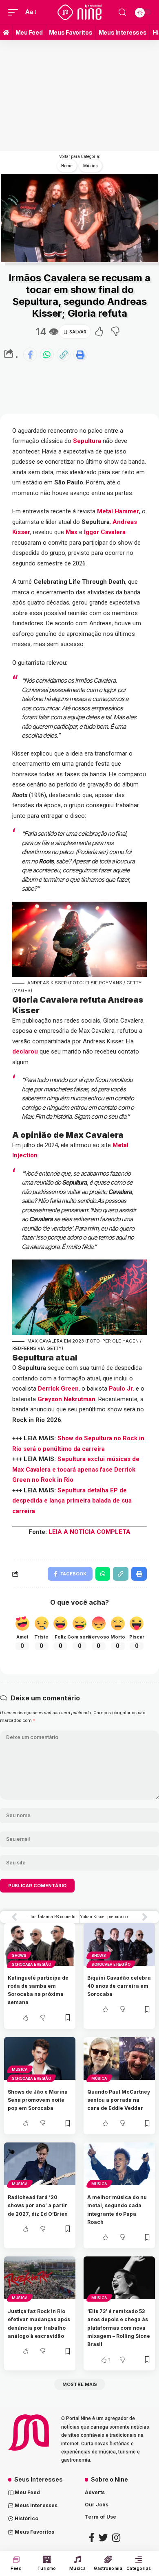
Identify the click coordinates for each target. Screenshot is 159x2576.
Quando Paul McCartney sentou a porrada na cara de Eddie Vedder (119, 2100)
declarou (25, 1051)
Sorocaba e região (31, 1964)
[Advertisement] (62, 213)
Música (20, 2069)
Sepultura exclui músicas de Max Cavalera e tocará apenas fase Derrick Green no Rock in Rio (76, 1469)
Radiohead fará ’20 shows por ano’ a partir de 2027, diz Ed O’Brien (38, 2206)
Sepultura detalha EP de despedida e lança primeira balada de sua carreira (72, 1501)
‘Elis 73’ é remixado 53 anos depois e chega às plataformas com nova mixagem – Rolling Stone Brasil (119, 2328)
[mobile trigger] (15, 12)
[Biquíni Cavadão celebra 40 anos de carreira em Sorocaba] (119, 1944)
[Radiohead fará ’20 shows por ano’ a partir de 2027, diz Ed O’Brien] (40, 2164)
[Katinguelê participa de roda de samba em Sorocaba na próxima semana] (40, 1944)
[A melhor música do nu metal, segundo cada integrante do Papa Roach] (119, 2164)
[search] (122, 12)
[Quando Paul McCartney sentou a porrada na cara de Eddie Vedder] (119, 2058)
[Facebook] (92, 2538)
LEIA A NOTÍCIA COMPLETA (89, 1532)
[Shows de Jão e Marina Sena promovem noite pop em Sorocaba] (40, 2058)
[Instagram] (116, 2538)
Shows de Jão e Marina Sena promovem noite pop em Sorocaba (38, 2100)
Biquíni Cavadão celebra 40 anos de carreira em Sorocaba (119, 1986)
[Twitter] (103, 2538)
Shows (19, 1955)
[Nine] (79, 12)
